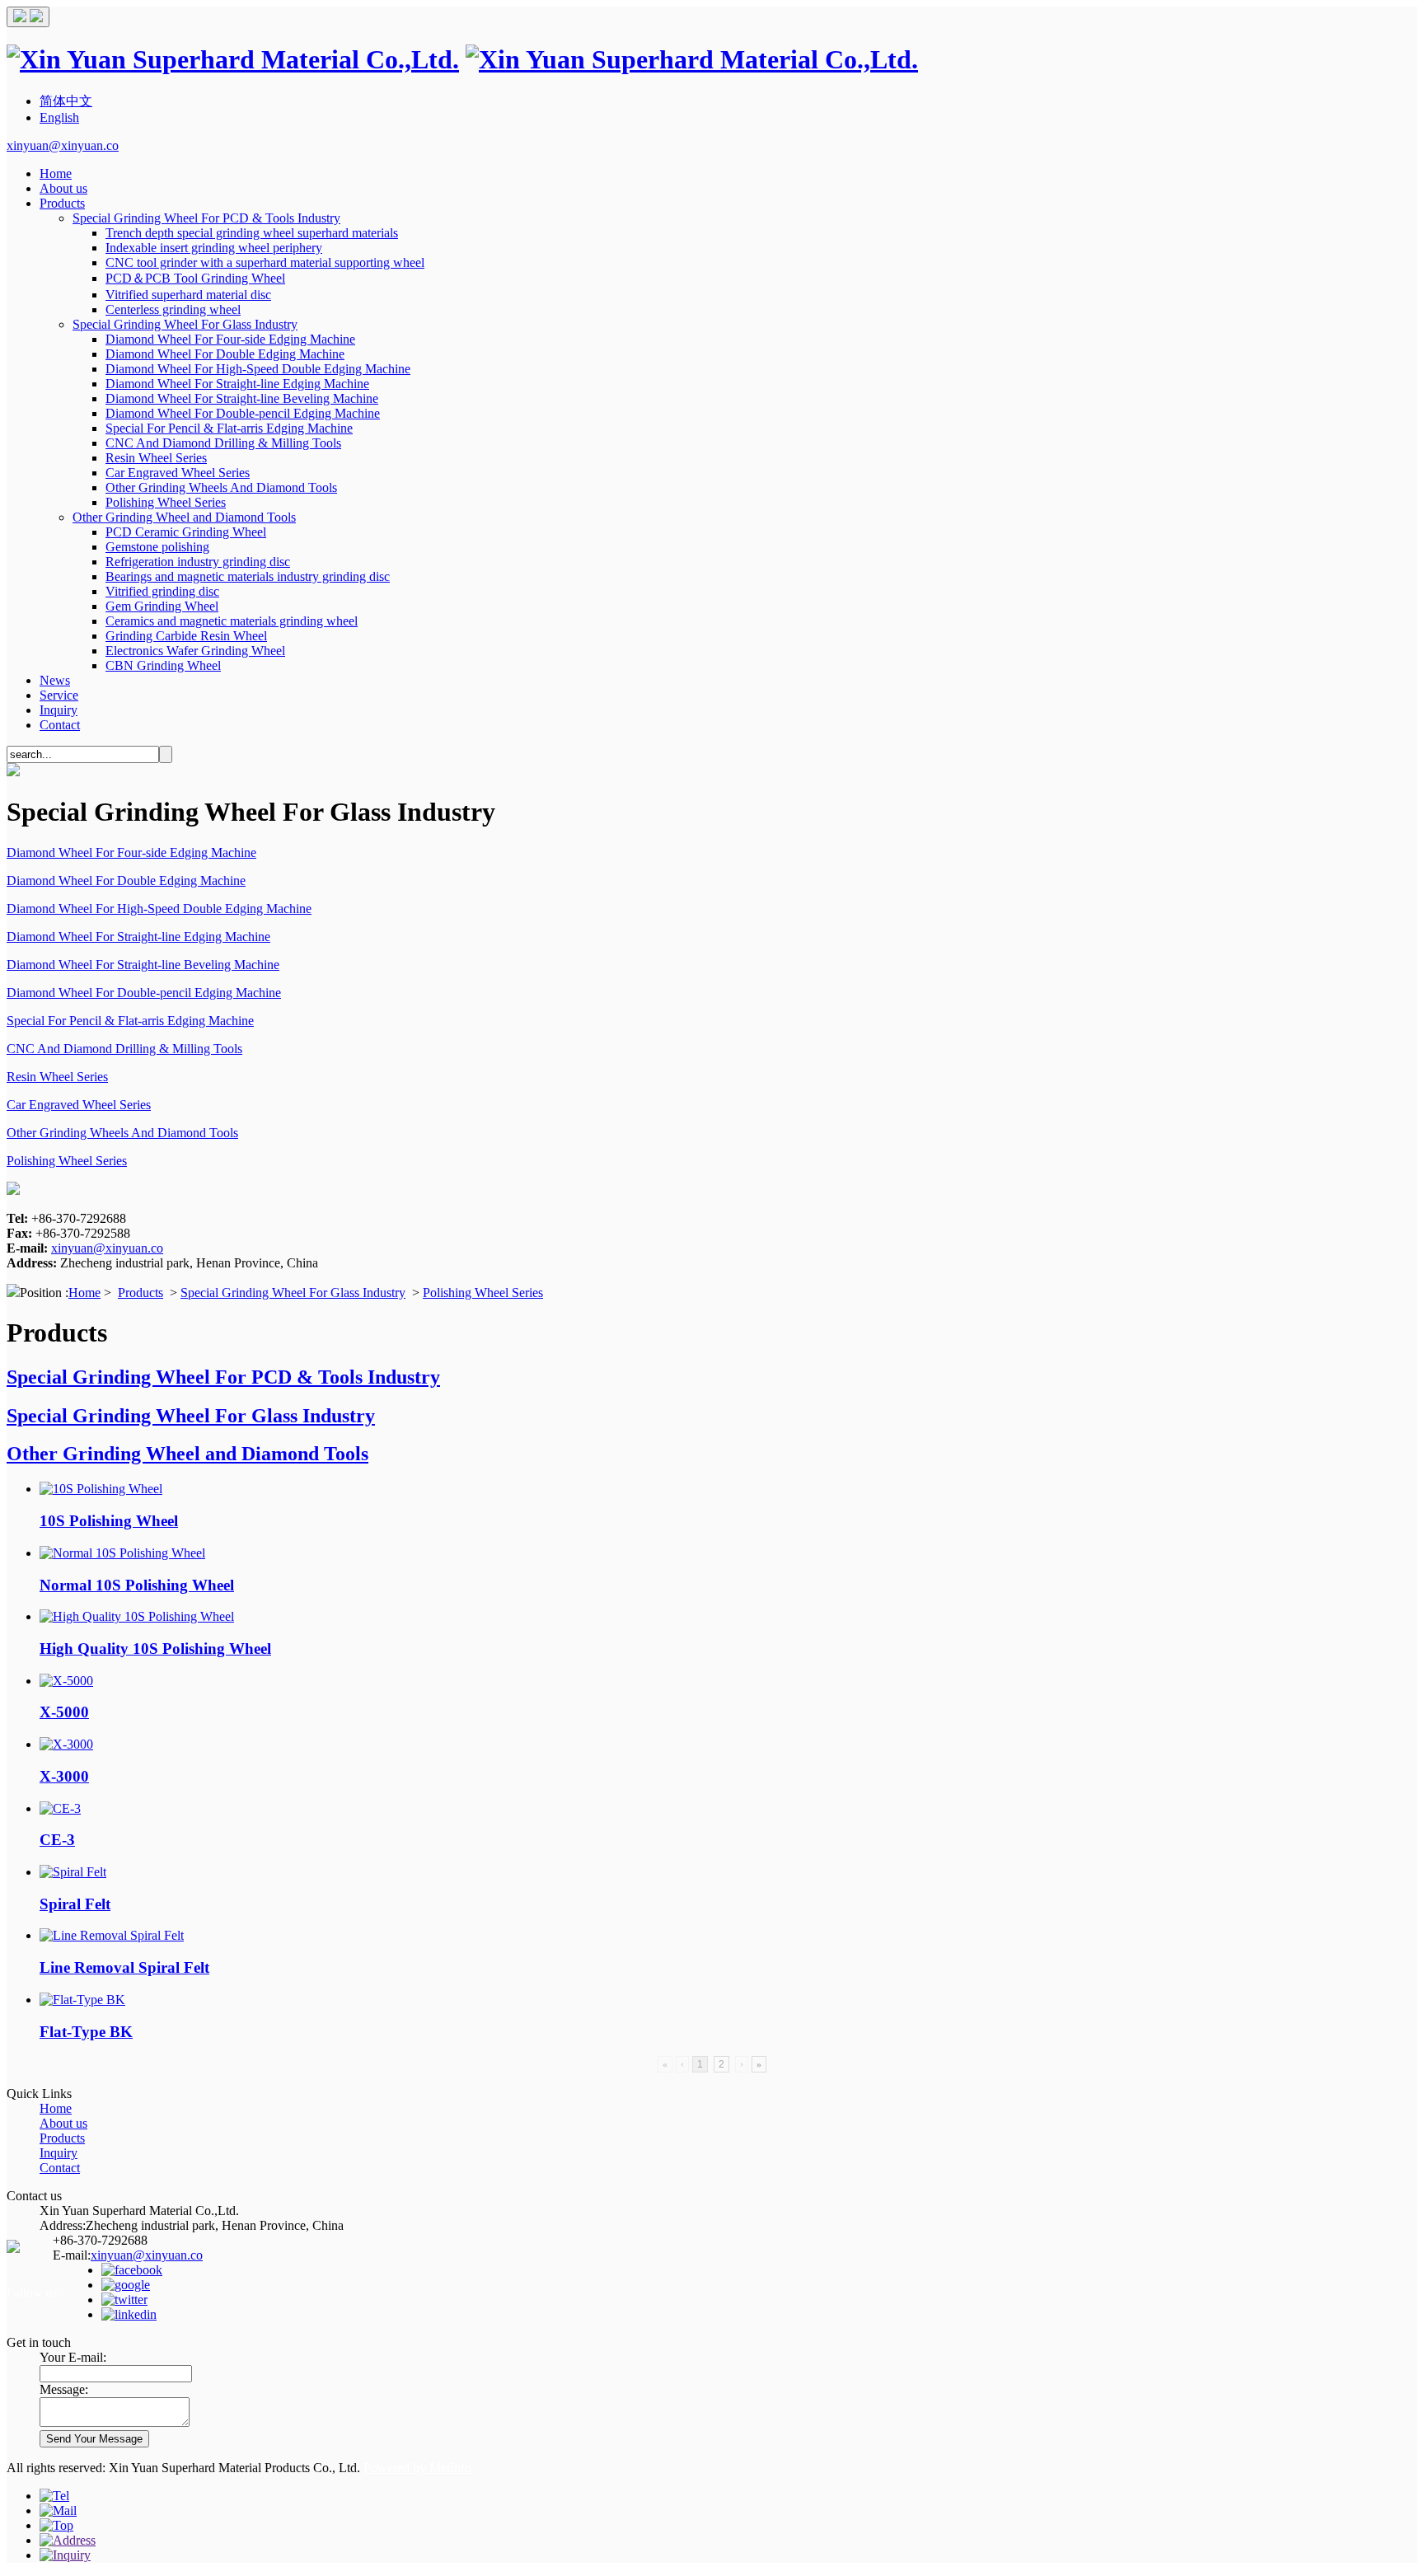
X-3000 (64, 1776)
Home (56, 173)
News (55, 680)
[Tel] (54, 2496)
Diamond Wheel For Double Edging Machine (225, 354)
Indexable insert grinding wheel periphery (214, 248)
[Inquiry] (65, 2555)
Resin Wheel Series (156, 458)
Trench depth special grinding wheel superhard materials (252, 233)
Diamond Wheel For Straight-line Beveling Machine (242, 398)
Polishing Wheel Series (166, 502)
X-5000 (64, 1712)
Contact (60, 725)
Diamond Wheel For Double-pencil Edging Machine (243, 413)
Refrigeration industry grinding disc (198, 562)
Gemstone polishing (157, 547)
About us (63, 188)
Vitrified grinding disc (162, 591)
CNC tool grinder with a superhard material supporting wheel (265, 262)
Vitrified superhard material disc (188, 295)
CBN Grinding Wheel (163, 665)
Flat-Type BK (86, 2032)
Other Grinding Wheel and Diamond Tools (184, 517)
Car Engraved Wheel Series (178, 473)
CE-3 (57, 1840)
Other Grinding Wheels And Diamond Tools (221, 487)
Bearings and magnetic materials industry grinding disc (248, 576)
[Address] (68, 2540)
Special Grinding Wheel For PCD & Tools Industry (206, 218)
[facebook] (132, 2270)
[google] (126, 2285)
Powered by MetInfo (417, 2468)
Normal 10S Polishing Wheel (137, 1585)
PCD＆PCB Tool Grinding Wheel (195, 278)
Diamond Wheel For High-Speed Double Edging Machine (258, 369)
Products (62, 203)
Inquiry (59, 710)
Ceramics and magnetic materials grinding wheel (232, 621)
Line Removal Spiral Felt (124, 1967)
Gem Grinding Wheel (162, 606)
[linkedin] (129, 2314)
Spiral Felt (75, 1904)
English (59, 117)
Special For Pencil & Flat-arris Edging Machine (229, 428)
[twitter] (124, 2300)
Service (59, 695)
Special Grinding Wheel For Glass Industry (185, 324)
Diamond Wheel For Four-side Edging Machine (230, 339)
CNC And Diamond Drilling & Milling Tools (223, 443)
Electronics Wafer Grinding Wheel (195, 651)
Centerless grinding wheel (173, 309)
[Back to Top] (56, 2525)
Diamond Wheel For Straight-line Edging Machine (237, 384)
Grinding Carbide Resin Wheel (186, 636)
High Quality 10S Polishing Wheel (155, 1649)
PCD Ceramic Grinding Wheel (186, 532)
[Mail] (58, 2510)
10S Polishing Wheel (109, 1521)
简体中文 (66, 101)
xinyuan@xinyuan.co (63, 145)
